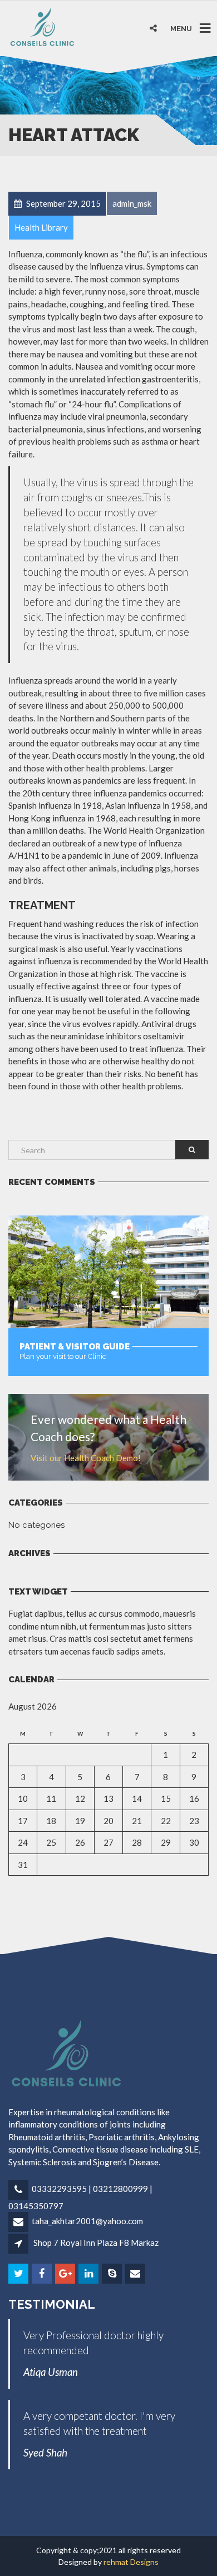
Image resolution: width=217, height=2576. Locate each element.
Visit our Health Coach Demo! (86, 1458)
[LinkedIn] (89, 2274)
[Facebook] (43, 2274)
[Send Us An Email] (136, 2274)
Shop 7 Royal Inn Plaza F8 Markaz (96, 2243)
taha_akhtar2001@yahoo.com (87, 2221)
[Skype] (113, 2274)
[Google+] (66, 2274)
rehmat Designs (131, 2562)
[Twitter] (19, 2274)
